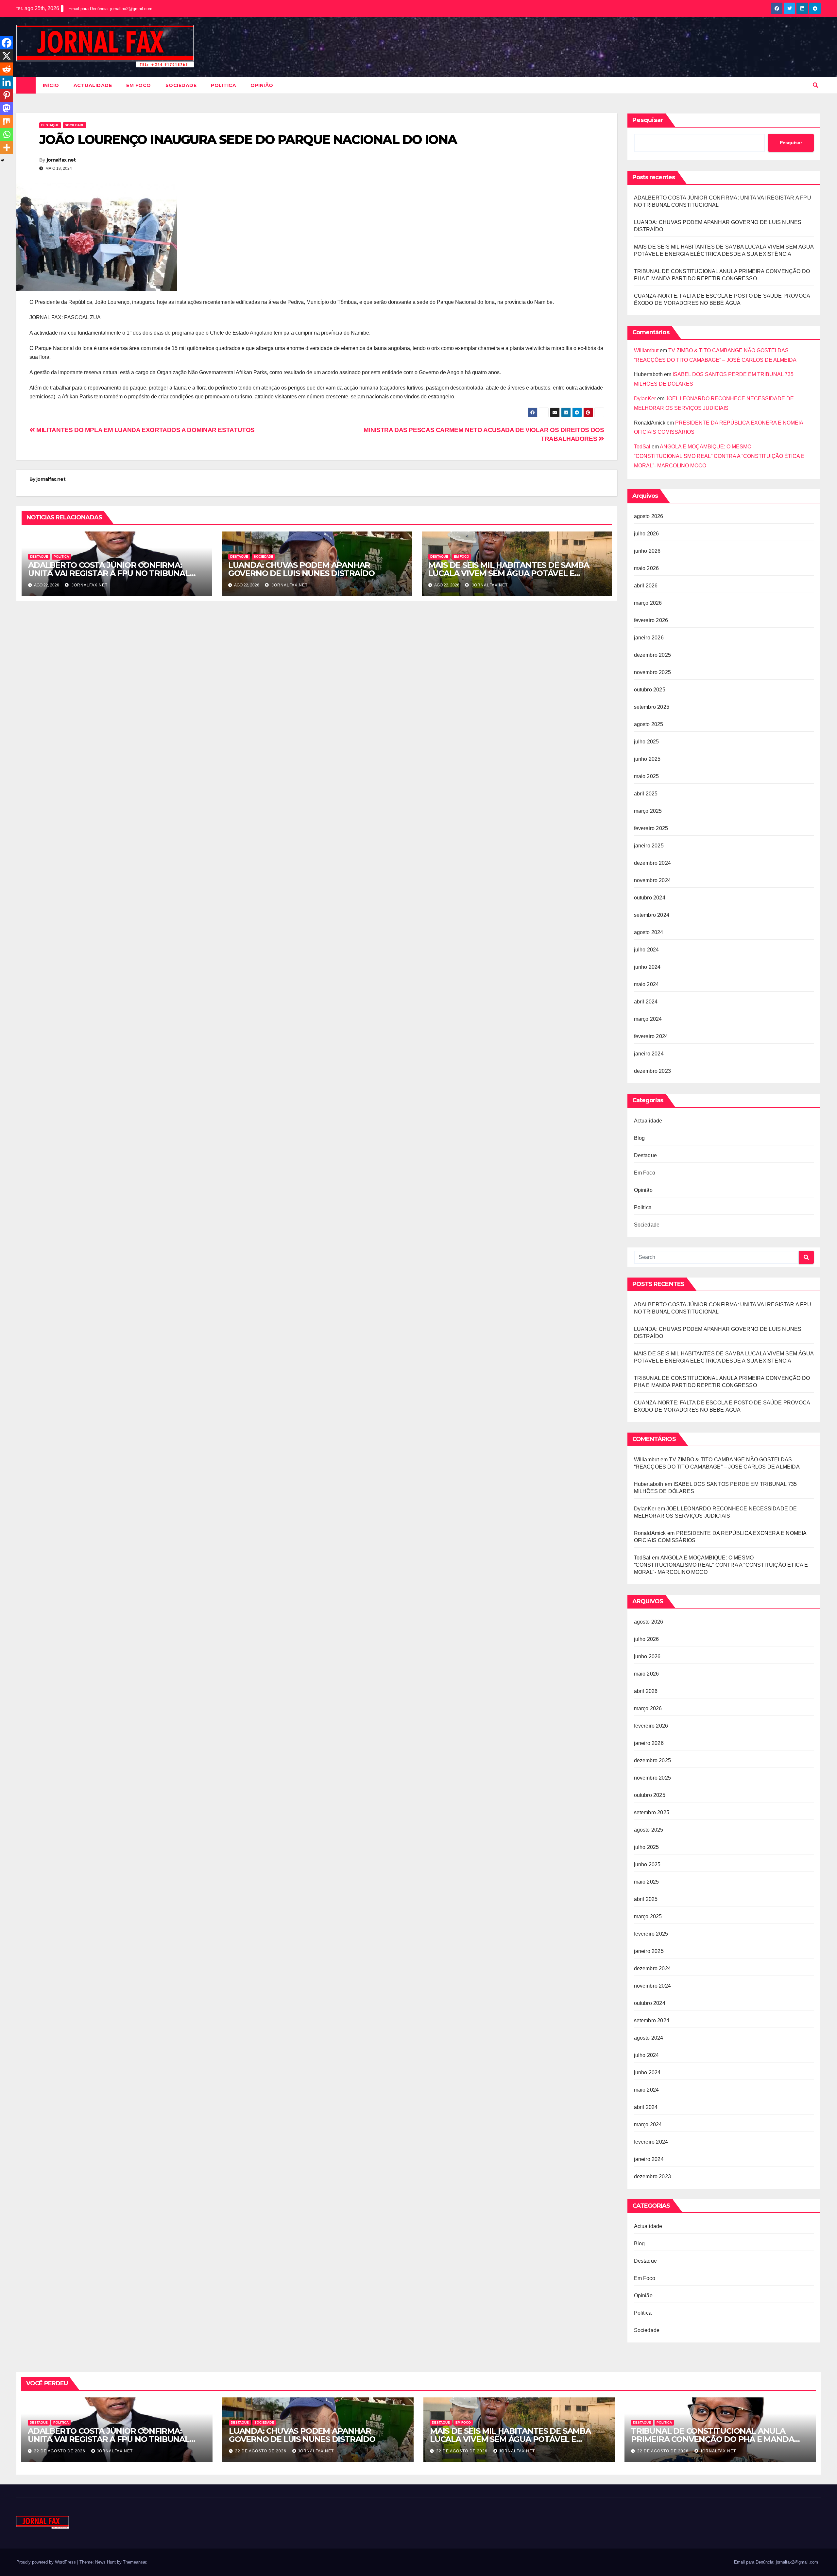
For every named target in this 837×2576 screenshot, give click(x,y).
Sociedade (181, 85)
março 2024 (648, 1019)
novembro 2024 (653, 880)
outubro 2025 (650, 690)
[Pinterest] (7, 95)
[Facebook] (7, 43)
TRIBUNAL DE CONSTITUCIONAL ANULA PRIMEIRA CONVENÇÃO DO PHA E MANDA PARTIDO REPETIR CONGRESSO (712, 2439)
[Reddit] (7, 69)
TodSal (642, 447)
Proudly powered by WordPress (47, 2562)
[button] (815, 85)
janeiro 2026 (649, 638)
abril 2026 (646, 586)
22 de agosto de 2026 (60, 2451)
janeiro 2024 (649, 1054)
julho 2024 (647, 950)
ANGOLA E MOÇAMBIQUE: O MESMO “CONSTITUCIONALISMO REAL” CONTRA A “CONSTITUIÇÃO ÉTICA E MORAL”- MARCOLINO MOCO (719, 456)
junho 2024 (647, 967)
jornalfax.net (61, 160)
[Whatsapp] (7, 134)
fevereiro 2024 (651, 1036)
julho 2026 (647, 534)
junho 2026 (647, 551)
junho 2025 (647, 759)
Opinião (262, 85)
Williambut (646, 350)
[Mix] (7, 121)
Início (51, 85)
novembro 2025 (653, 672)
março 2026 (648, 603)
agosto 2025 (649, 724)
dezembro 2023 (653, 1071)
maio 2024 (647, 984)
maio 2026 (647, 568)
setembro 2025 (652, 707)
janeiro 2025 (649, 846)
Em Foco (139, 85)
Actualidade (93, 85)
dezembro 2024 (653, 863)
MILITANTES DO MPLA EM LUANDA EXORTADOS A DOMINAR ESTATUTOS (145, 430)
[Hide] (3, 160)
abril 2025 (646, 794)
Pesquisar (648, 120)
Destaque (50, 125)
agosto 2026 (649, 516)
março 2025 (648, 811)
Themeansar (135, 2562)
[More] (7, 148)
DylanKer (645, 399)
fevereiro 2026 (651, 620)
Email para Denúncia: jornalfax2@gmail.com (110, 9)
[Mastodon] (7, 108)
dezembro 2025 (653, 655)
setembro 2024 (652, 915)
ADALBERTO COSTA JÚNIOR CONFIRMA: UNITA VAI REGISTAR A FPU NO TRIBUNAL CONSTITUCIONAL (109, 573)
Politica (223, 85)
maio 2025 (647, 776)
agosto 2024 (649, 932)
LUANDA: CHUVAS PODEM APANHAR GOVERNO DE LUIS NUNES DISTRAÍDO (301, 569)
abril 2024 (646, 1002)
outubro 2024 (650, 898)
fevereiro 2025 (651, 828)
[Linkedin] (7, 82)
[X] (7, 56)
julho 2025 (647, 742)
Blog (640, 1138)
